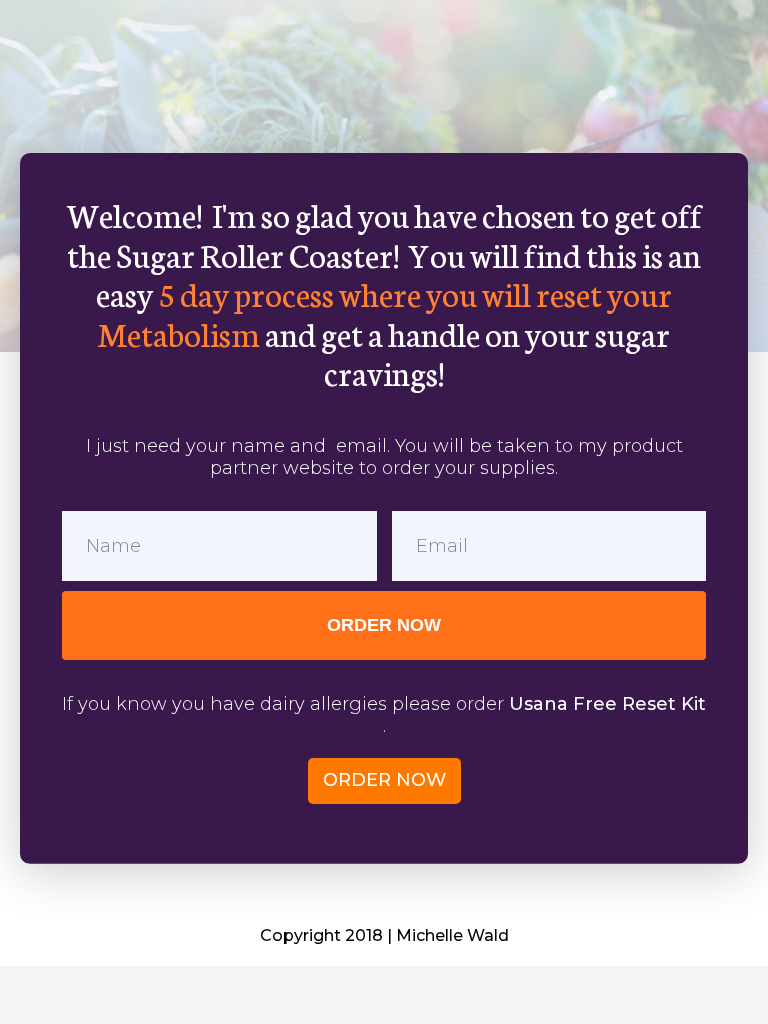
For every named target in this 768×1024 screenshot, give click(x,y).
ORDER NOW (384, 625)
